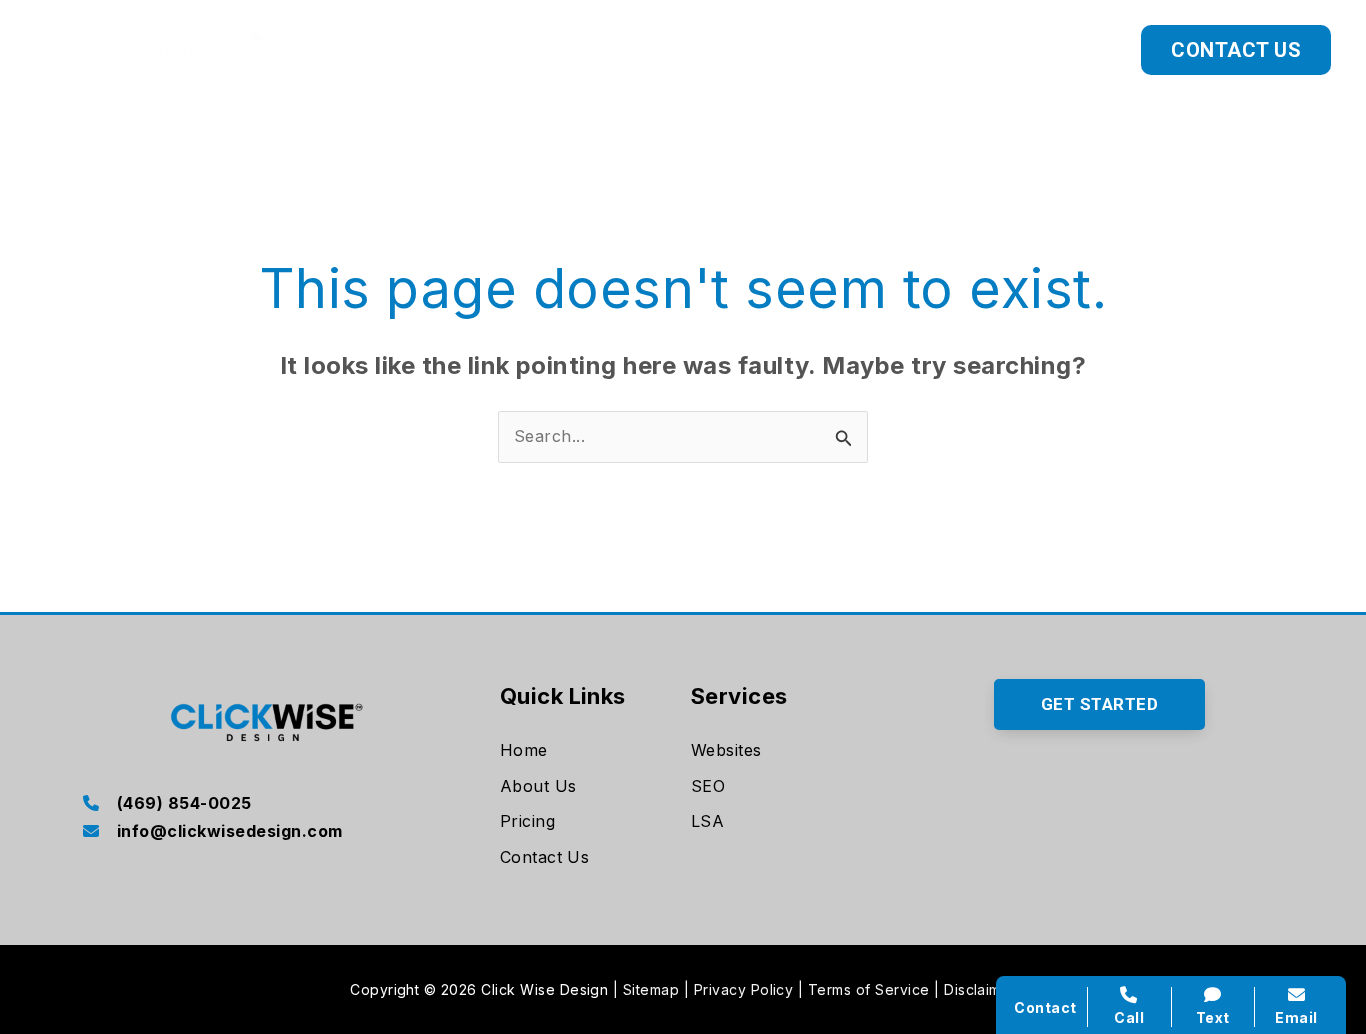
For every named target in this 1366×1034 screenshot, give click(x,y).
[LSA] (707, 822)
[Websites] (726, 751)
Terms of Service (869, 989)
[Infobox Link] (266, 805)
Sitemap (651, 989)
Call (1129, 1017)
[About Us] (538, 787)
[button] (933, 50)
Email (1296, 1017)
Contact (1045, 1007)
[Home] (524, 751)
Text (1213, 1017)
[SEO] (708, 787)
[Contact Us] (545, 858)
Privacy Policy (744, 989)
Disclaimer (980, 989)
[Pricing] (527, 822)
